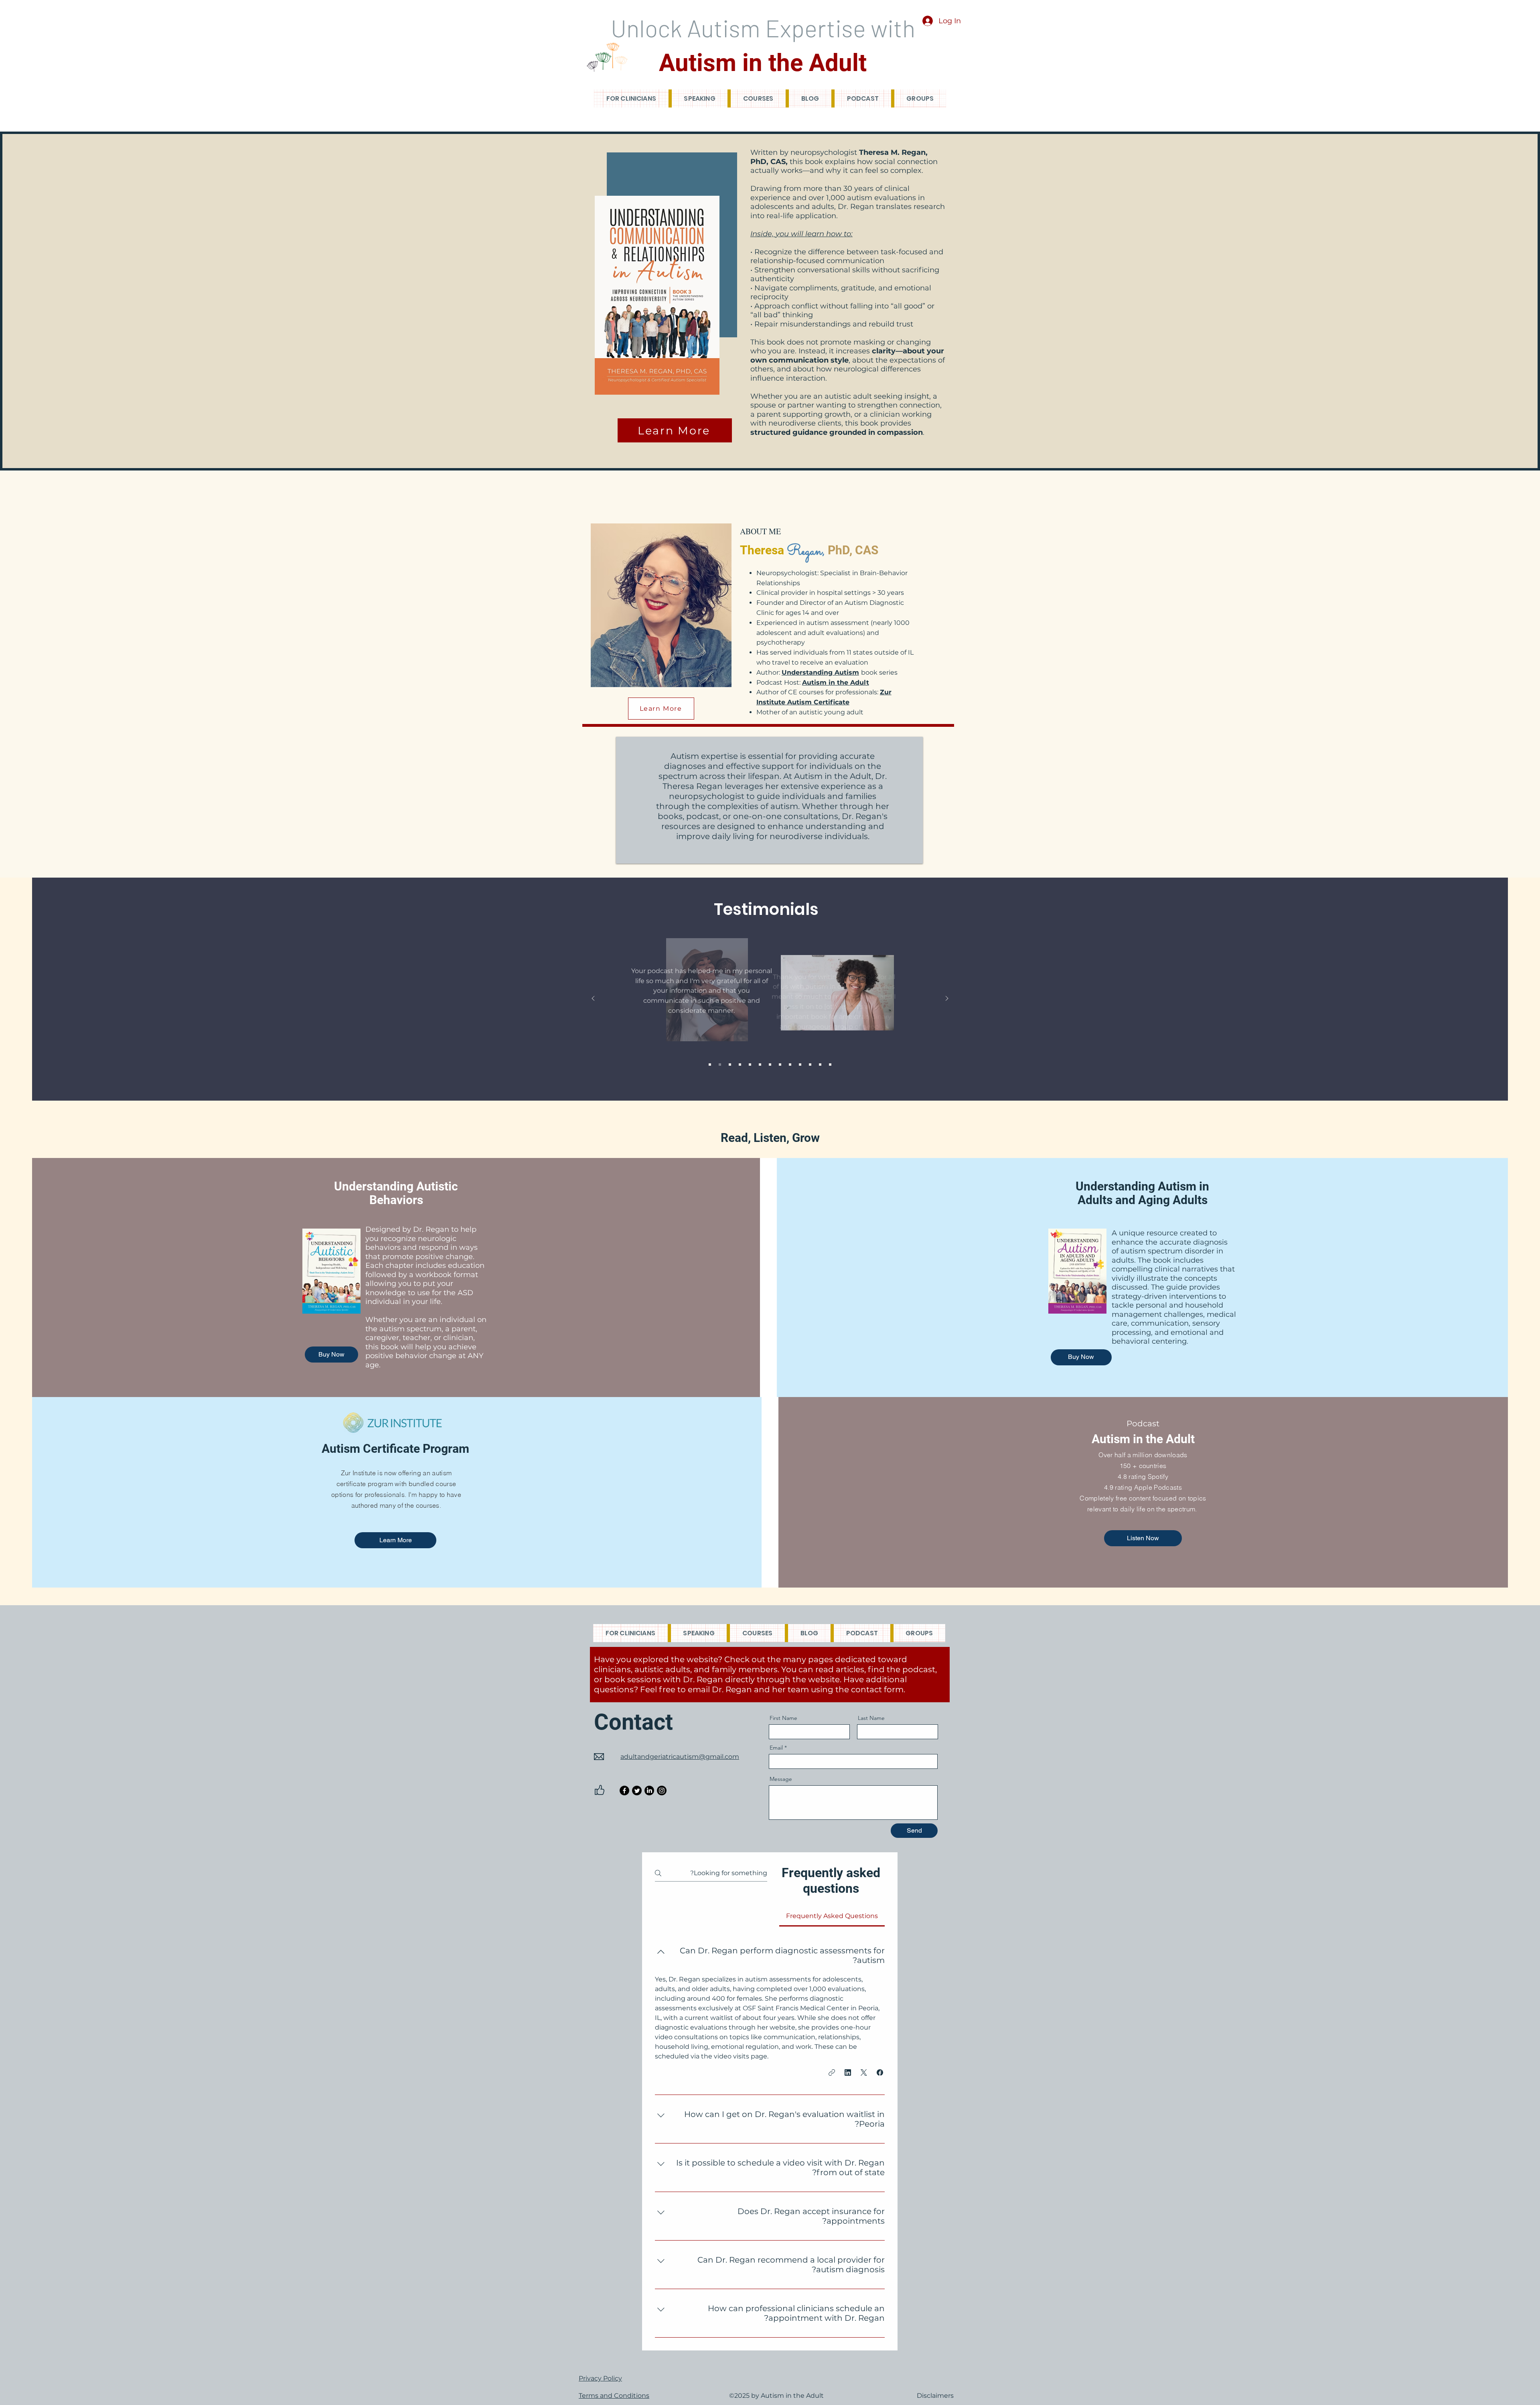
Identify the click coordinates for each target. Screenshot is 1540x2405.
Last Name (871, 1718)
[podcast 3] (770, 1065)
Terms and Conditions (614, 2396)
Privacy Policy (600, 2378)
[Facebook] (624, 1791)
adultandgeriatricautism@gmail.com (680, 1757)
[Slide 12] (820, 1065)
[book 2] (750, 1065)
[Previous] (593, 999)
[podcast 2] (740, 1065)
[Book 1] (720, 1065)
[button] (880, 2072)
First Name (783, 1718)
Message (781, 1779)
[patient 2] (760, 1065)
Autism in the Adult (836, 682)
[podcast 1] (710, 1065)
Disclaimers (935, 2396)
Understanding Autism (820, 672)
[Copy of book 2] (830, 1065)
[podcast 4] (790, 1065)
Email (776, 1748)
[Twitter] (637, 1791)
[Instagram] (662, 1791)
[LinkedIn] (649, 1791)
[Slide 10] (800, 1065)
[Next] (947, 999)
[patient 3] (780, 1065)
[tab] (832, 1916)
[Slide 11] (810, 1065)
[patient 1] (730, 1065)
